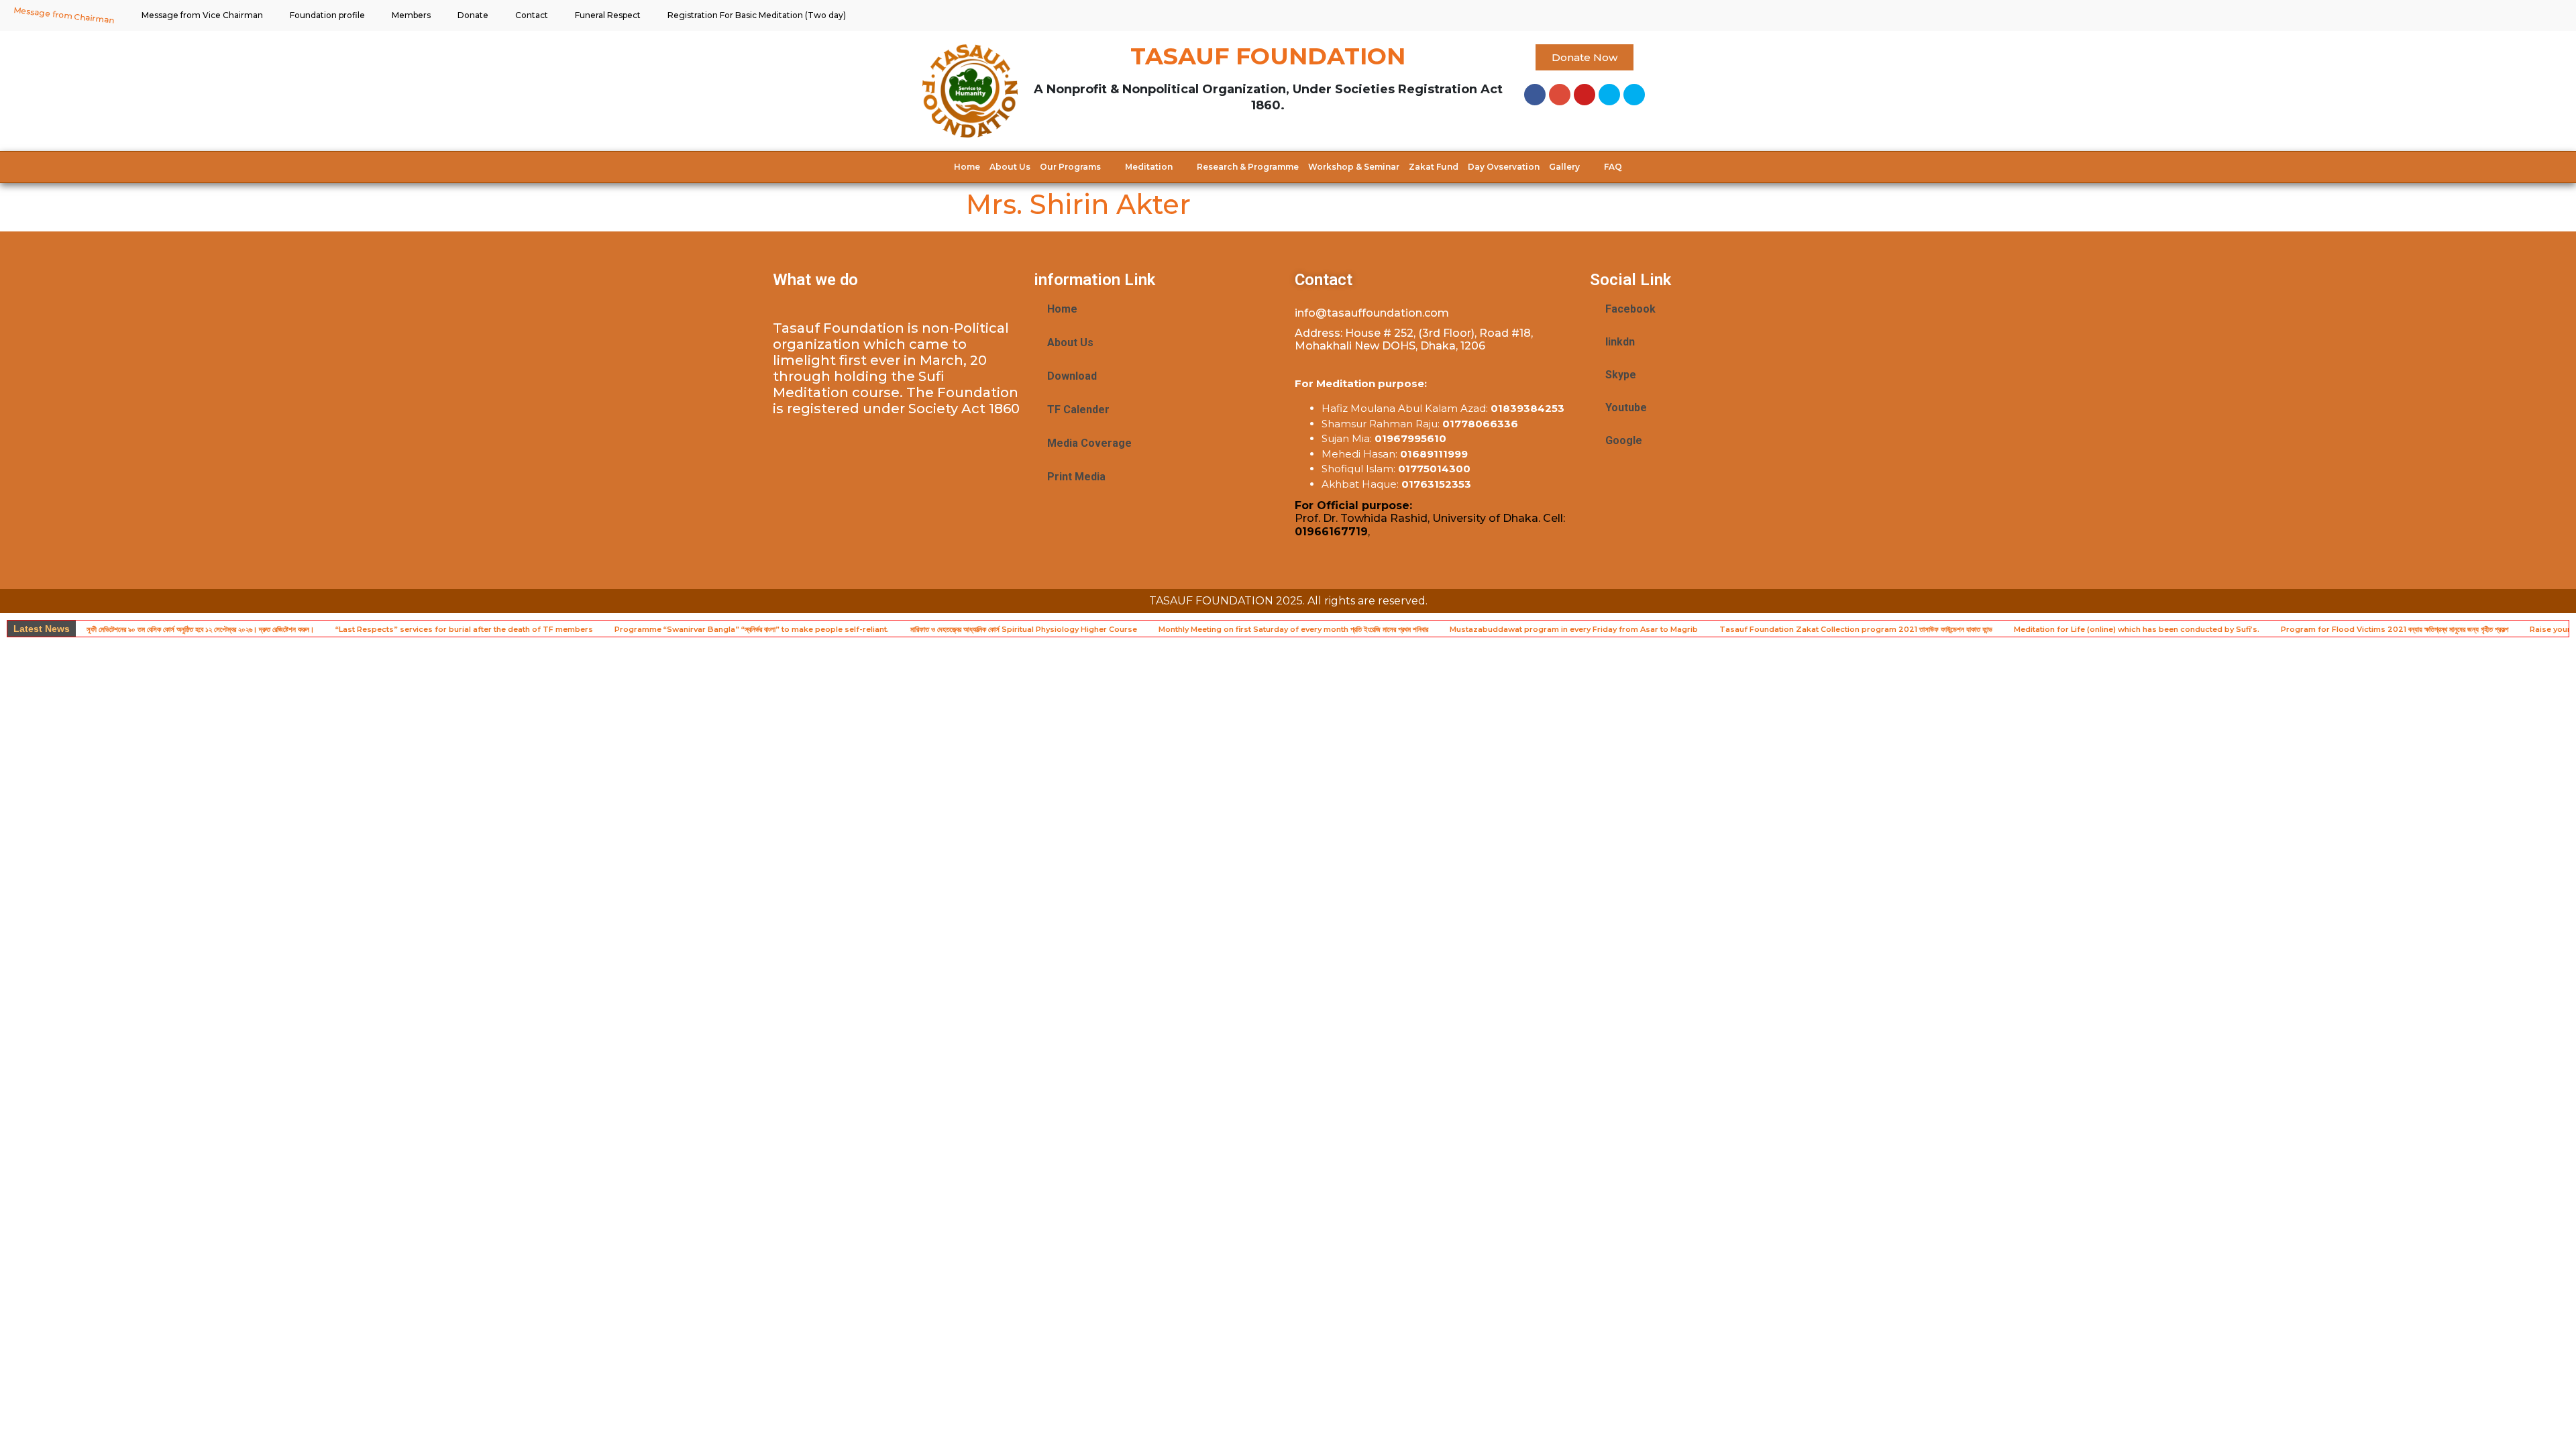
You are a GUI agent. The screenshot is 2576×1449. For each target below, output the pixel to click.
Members (411, 15)
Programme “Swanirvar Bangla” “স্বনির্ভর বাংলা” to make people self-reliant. (752, 629)
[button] (1585, 57)
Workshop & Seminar (1354, 167)
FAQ (1613, 167)
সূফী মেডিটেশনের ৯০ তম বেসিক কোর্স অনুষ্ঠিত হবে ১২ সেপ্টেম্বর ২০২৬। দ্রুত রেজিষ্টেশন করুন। (200, 629)
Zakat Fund (1434, 167)
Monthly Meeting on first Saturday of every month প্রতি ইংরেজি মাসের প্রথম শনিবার (1293, 629)
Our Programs (1070, 167)
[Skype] (1609, 95)
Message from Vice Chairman (202, 15)
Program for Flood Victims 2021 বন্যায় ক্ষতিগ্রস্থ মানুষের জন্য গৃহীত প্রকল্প (2395, 629)
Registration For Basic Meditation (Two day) (757, 15)
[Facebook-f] (1535, 95)
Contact (532, 15)
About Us (1010, 167)
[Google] (1560, 95)
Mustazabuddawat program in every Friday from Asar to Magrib (1574, 629)
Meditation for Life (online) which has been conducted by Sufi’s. (2137, 629)
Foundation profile (327, 15)
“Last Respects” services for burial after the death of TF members (464, 629)
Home (967, 167)
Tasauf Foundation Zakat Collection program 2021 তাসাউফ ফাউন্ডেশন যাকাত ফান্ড (1856, 629)
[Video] (1634, 95)
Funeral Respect (608, 15)
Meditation (1149, 167)
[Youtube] (1585, 95)
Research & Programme (1248, 167)
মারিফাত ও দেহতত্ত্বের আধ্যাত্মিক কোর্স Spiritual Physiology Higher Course (1024, 629)
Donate (473, 15)
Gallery (1564, 167)
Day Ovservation (1504, 167)
